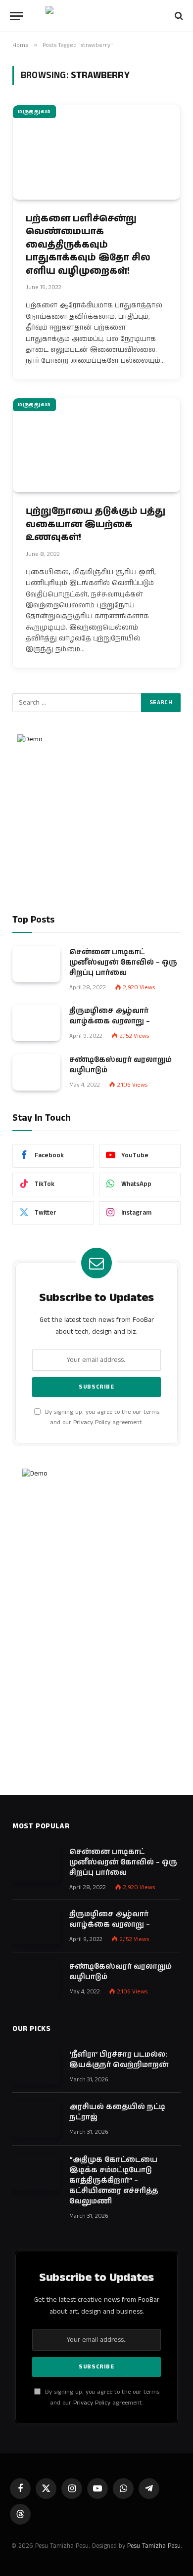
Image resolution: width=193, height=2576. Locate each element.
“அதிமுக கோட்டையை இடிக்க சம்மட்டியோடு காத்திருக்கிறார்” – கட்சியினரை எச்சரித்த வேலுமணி (114, 2180)
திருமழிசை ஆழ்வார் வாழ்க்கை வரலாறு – (110, 1016)
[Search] (178, 16)
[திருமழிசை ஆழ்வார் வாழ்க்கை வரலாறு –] (36, 1023)
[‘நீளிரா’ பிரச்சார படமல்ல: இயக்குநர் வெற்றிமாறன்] (36, 2067)
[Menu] (16, 16)
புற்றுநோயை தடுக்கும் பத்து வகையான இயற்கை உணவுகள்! (96, 524)
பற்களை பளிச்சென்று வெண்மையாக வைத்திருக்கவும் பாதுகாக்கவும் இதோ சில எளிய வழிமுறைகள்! (88, 245)
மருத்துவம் (34, 112)
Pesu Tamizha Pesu (154, 2546)
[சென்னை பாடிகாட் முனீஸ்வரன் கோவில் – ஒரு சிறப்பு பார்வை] (36, 964)
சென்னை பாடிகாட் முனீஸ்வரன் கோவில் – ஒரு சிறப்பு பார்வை (123, 962)
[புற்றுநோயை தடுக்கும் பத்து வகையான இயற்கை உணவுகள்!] (96, 445)
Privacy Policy (92, 1422)
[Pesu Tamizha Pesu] (97, 16)
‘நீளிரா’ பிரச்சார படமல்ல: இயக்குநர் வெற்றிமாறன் (119, 2060)
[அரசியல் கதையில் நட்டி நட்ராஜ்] (36, 2119)
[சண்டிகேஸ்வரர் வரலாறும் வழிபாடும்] (36, 1072)
